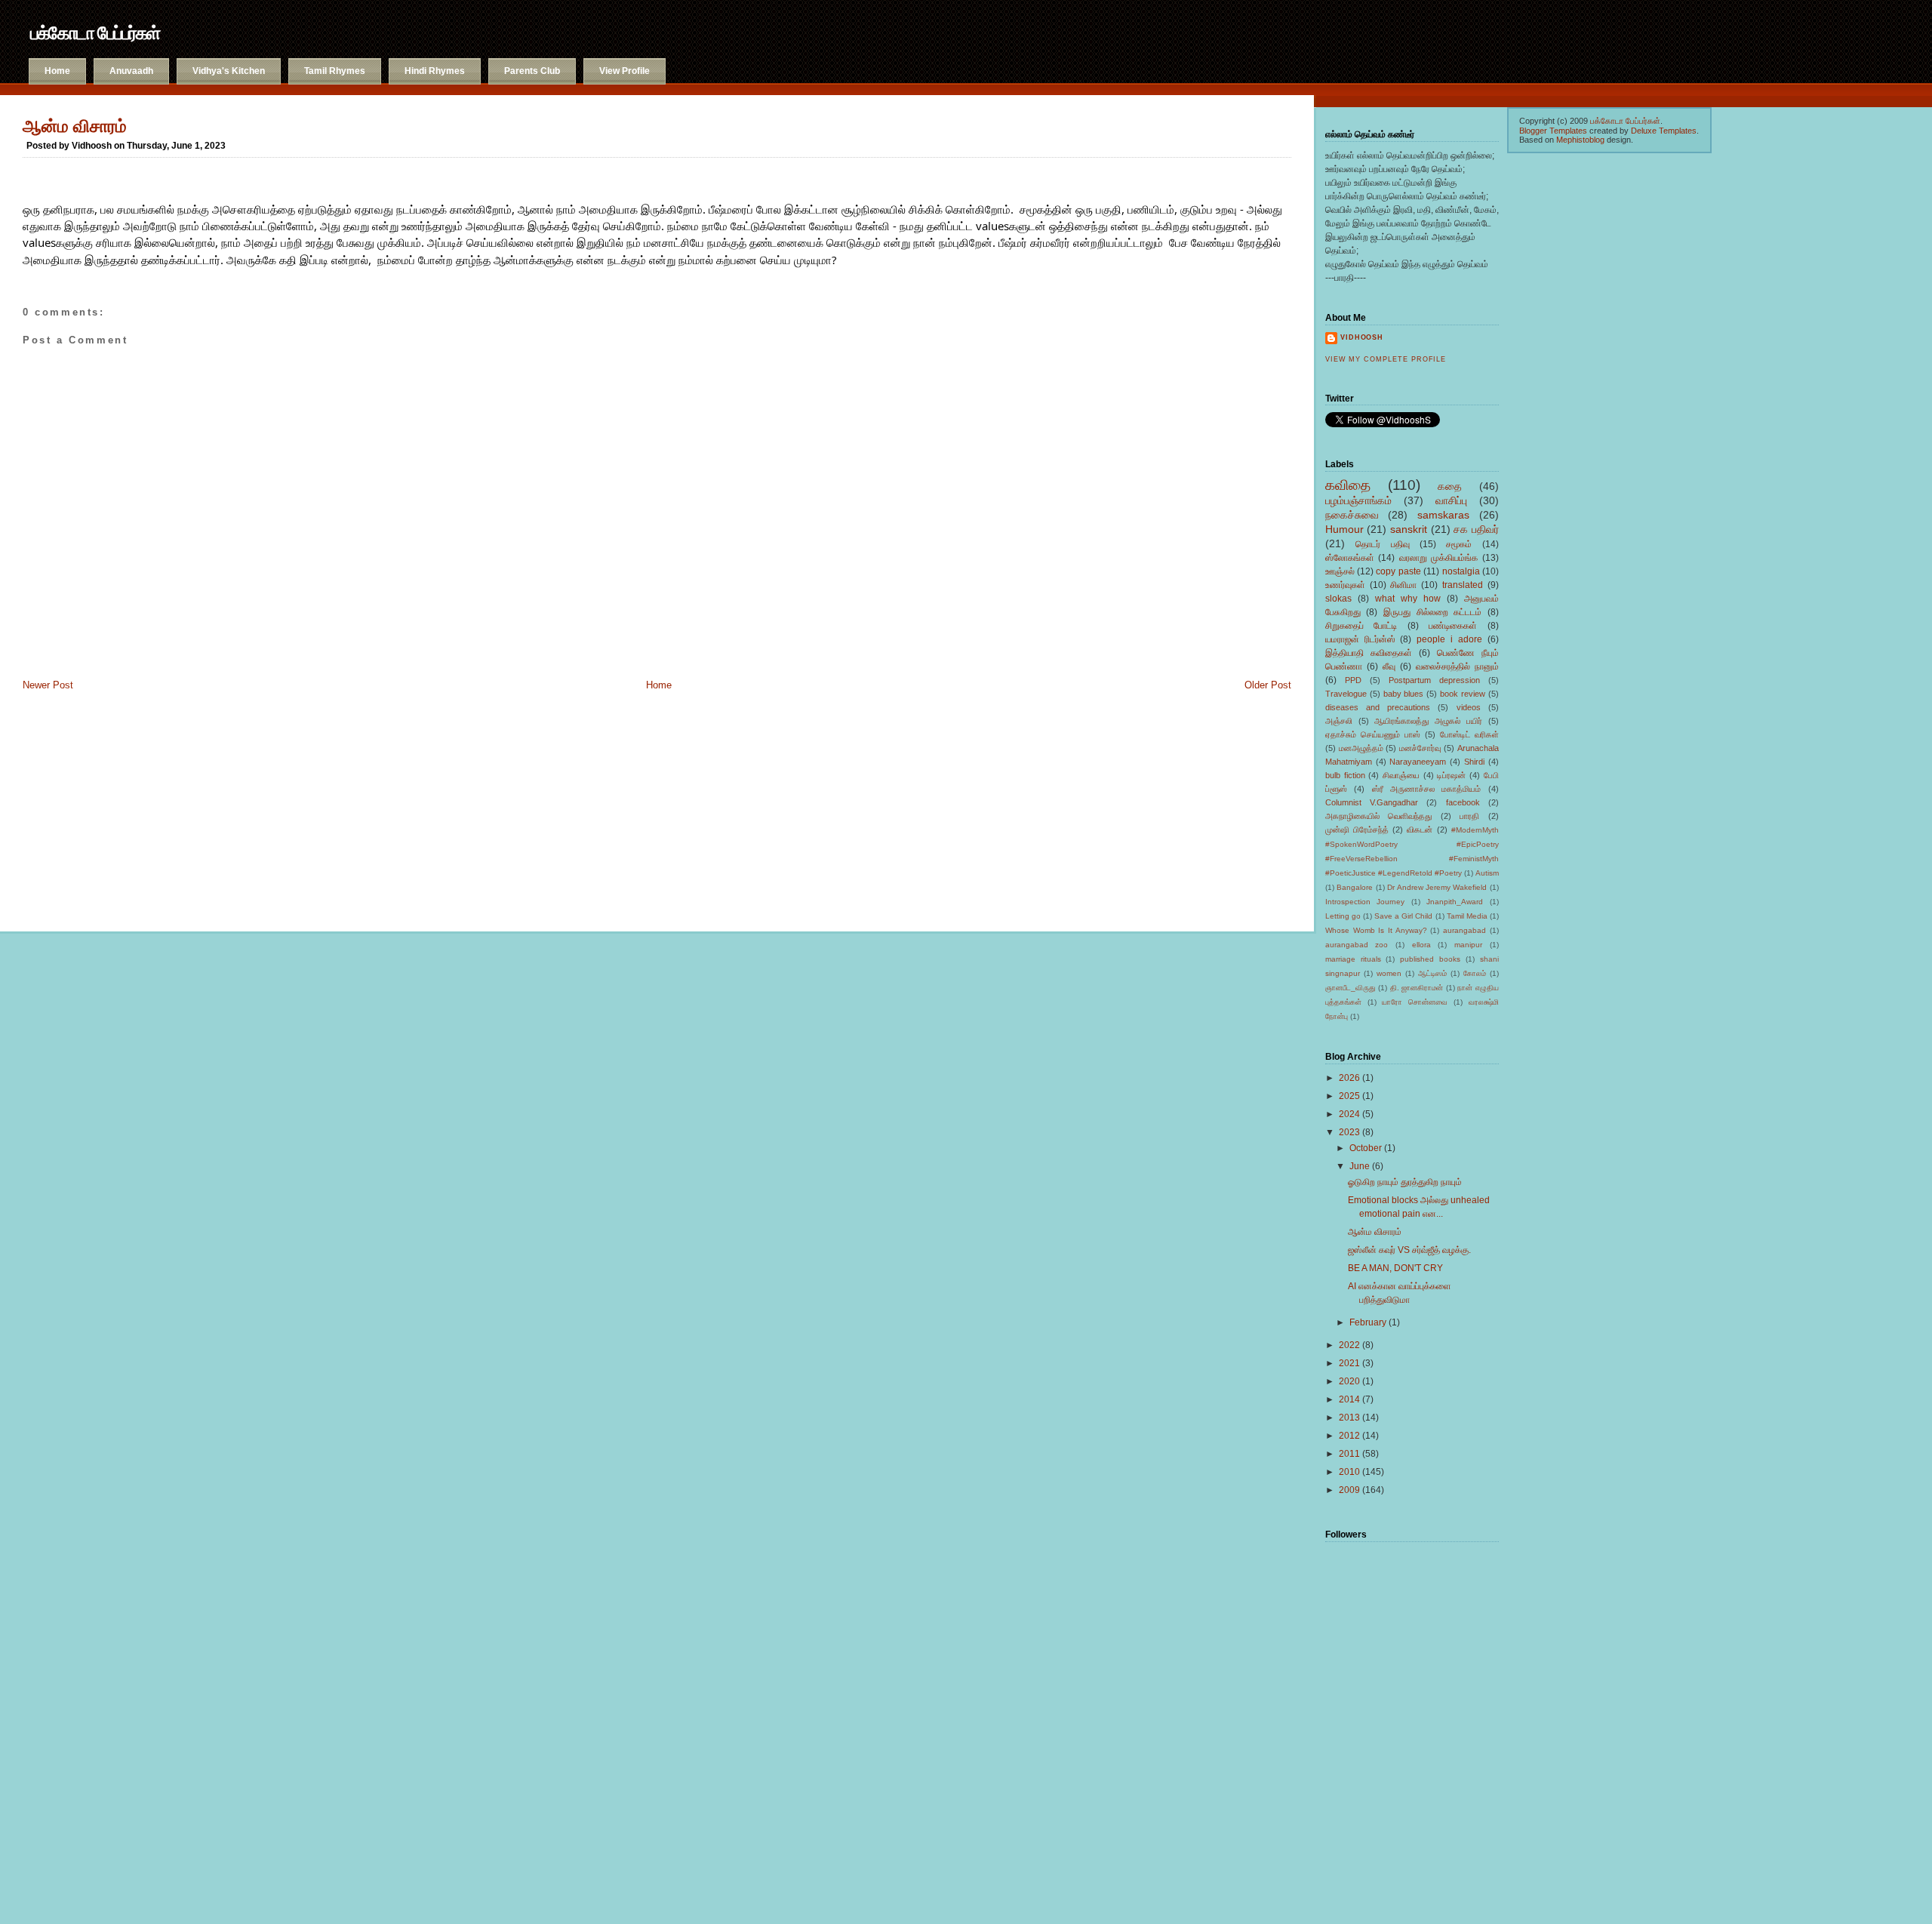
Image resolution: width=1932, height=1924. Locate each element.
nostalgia (1461, 571)
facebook (1463, 802)
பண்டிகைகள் (1453, 626)
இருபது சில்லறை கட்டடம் (1432, 612)
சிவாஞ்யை (1401, 775)
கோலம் (1475, 973)
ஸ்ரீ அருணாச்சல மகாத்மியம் (1427, 789)
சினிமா (1403, 585)
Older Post (1268, 685)
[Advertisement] (98, 805)
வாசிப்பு (1451, 500)
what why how (1408, 599)
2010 (1349, 1472)
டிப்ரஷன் (1451, 775)
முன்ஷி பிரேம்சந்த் (1357, 830)
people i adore (1449, 639)
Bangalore (1355, 887)
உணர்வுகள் (1345, 585)
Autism (1487, 873)
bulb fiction (1345, 775)
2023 (1349, 1132)
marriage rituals (1353, 959)
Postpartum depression (1434, 680)
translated (1463, 585)
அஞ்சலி (1339, 721)
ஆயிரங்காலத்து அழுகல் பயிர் (1428, 721)
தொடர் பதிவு (1382, 544)
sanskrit (1409, 529)
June (1360, 1166)
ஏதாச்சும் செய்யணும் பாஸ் (1373, 734)
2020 (1349, 1381)
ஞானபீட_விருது (1351, 988)
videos (1469, 707)
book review (1463, 694)
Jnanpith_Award (1455, 902)
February (1368, 1322)
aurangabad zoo (1357, 945)
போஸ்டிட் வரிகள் (1469, 734)
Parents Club (532, 71)
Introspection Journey (1365, 902)
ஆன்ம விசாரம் (75, 126)
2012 (1349, 1436)
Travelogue (1346, 694)
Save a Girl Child (1403, 916)
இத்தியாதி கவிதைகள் (1369, 653)
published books (1430, 959)
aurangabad (1464, 930)
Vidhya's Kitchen (229, 71)
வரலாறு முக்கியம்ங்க (1439, 558)
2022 (1349, 1345)
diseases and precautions (1378, 707)
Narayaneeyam (1418, 762)
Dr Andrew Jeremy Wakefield (1437, 887)
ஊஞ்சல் (1340, 571)
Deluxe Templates (1664, 131)
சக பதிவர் (1476, 529)
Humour (1344, 529)
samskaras (1443, 515)
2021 (1349, 1363)
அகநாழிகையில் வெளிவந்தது (1379, 816)
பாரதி (1469, 816)
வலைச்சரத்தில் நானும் (1457, 666)
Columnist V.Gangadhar (1372, 802)
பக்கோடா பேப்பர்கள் (95, 33)
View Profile (625, 71)
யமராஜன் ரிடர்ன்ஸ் (1360, 639)
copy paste (1398, 571)
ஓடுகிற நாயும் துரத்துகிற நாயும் (1405, 1182)
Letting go (1343, 916)
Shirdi (1474, 762)
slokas (1338, 599)
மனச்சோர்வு (1420, 748)
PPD (1353, 680)
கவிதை (1348, 485)
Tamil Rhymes (335, 71)
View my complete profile (1386, 359)
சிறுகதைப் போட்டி (1361, 626)
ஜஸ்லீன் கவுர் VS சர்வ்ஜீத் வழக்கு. (1409, 1250)
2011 (1349, 1454)
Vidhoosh (1362, 337)
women (1389, 973)
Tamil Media (1467, 916)
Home (57, 71)
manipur (1468, 945)
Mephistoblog (1580, 140)
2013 (1349, 1418)
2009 (1349, 1490)
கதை (1450, 486)
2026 (1349, 1078)
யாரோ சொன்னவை (1415, 1002)
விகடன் (1420, 830)
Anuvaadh (131, 71)
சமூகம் (1459, 544)
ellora (1421, 945)
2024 (1349, 1114)
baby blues (1404, 694)
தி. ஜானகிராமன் (1417, 988)
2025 (1349, 1096)
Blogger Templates (1553, 131)
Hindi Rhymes (435, 71)
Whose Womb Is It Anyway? (1376, 930)
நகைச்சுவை (1352, 515)
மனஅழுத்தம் (1361, 748)
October (1366, 1148)
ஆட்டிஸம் (1432, 973)
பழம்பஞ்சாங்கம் (1358, 500)
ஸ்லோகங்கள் (1350, 558)
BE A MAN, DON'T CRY (1395, 1268)
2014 (1349, 1399)
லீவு (1389, 666)
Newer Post (48, 685)
